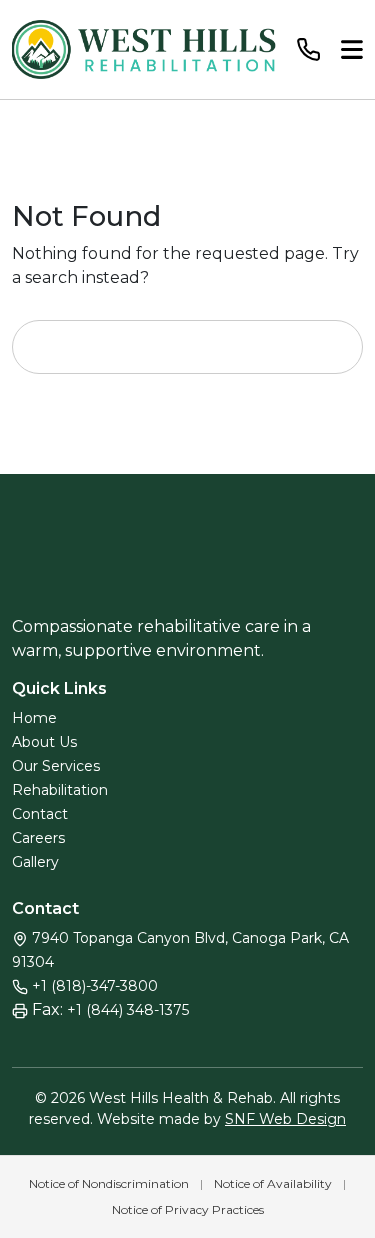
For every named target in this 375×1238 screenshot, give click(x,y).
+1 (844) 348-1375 (128, 1010)
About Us (44, 742)
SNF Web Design (285, 1119)
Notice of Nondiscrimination (109, 1183)
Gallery (35, 862)
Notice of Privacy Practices (188, 1209)
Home (34, 718)
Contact (40, 814)
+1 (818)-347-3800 (95, 986)
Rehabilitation (60, 790)
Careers (38, 838)
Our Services (56, 766)
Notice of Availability (273, 1183)
